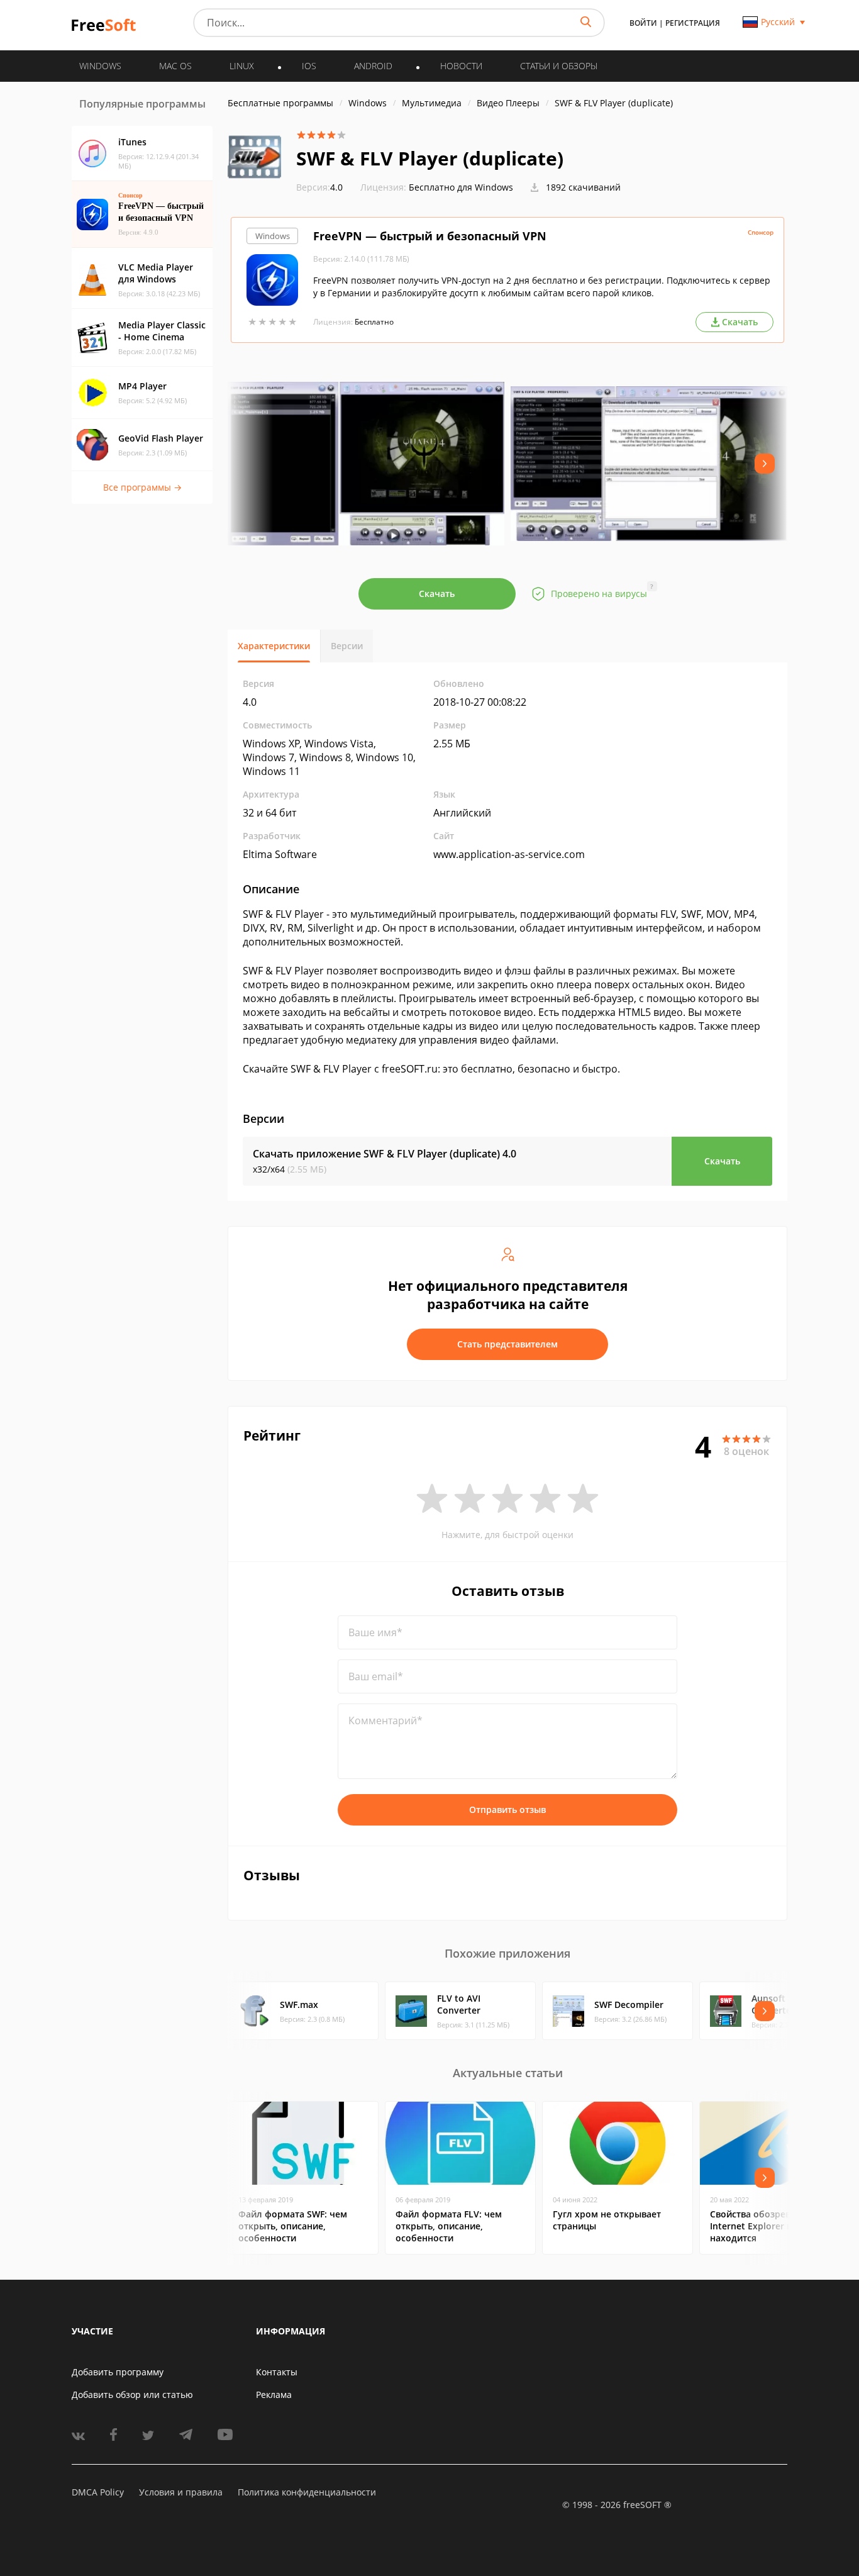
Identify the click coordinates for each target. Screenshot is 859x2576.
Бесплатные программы (280, 103)
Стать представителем (507, 1344)
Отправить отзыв (507, 1809)
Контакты (277, 2372)
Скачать (437, 594)
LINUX (242, 66)
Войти (643, 23)
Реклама (274, 2395)
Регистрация (693, 23)
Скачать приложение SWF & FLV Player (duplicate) (385, 1154)
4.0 (319, 187)
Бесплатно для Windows (461, 187)
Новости (461, 66)
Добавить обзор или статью (132, 2395)
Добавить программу (118, 2372)
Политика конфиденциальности (307, 2492)
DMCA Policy (98, 2492)
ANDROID (373, 66)
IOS (309, 66)
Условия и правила (181, 2492)
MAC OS (175, 66)
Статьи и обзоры (559, 66)
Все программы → (142, 487)
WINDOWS (100, 66)
